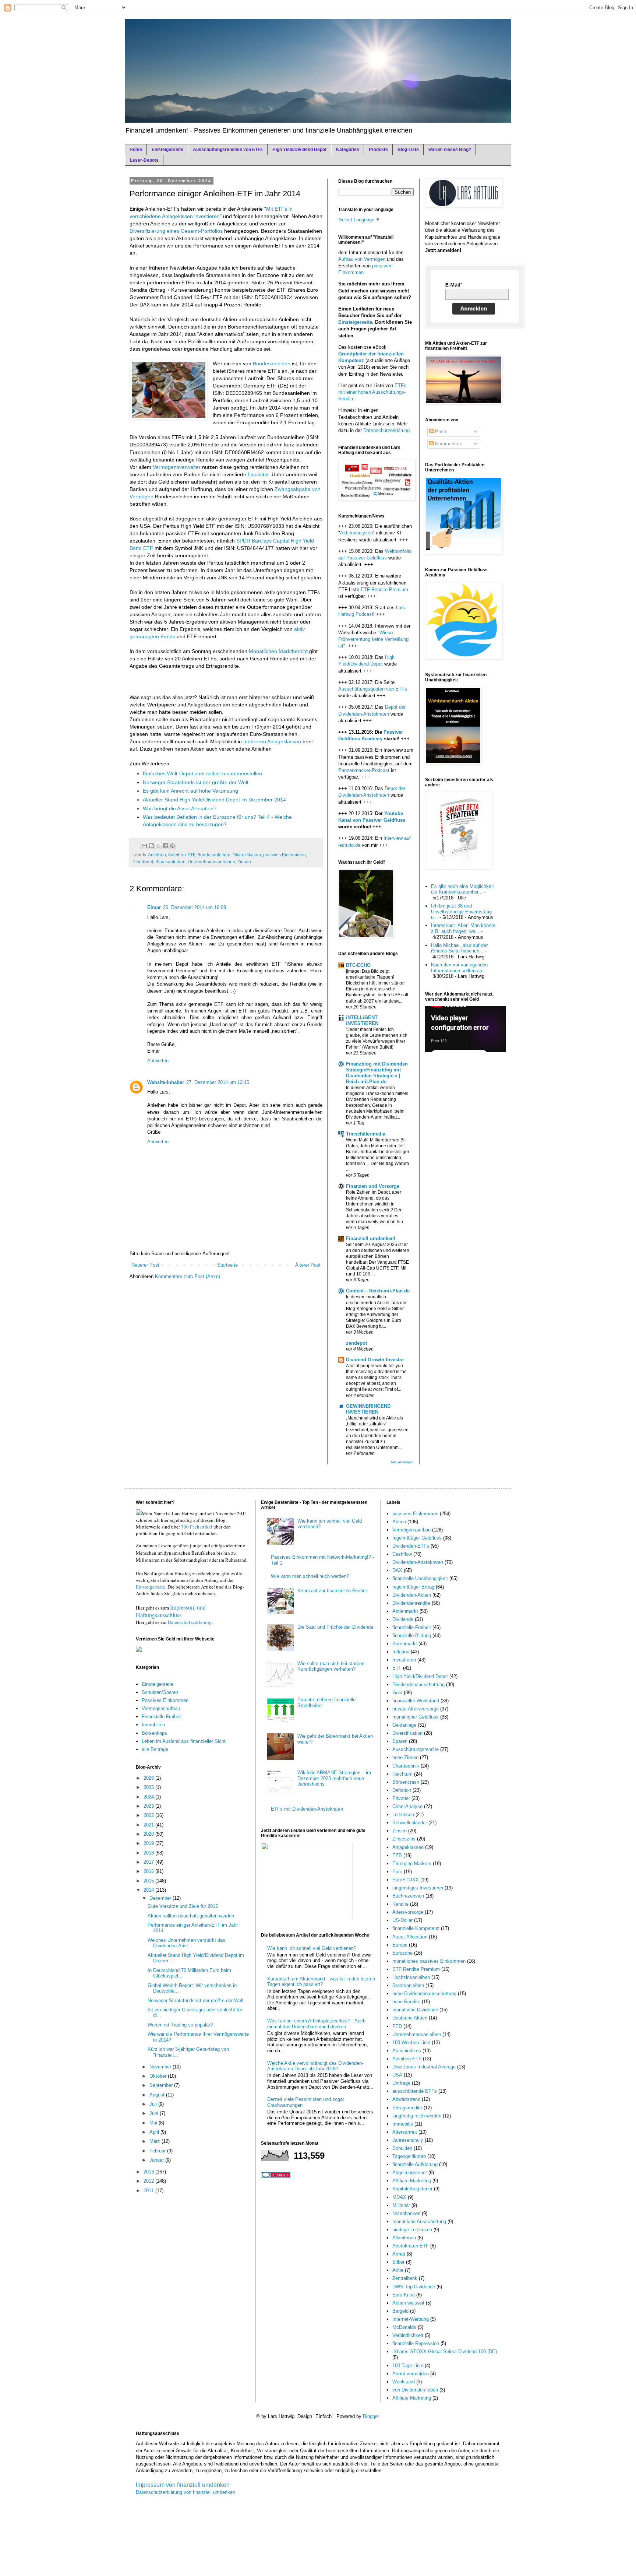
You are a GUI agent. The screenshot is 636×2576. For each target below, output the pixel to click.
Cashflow (402, 1554)
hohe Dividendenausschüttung (424, 1994)
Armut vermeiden (411, 2374)
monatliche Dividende (415, 2010)
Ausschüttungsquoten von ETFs (373, 689)
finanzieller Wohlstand (416, 1701)
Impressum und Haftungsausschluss (171, 1611)
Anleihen (157, 855)
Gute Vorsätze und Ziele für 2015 (183, 1906)
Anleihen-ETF (181, 855)
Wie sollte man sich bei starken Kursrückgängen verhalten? (331, 1666)
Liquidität (258, 474)
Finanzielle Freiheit (162, 1717)
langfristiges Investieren (418, 1888)
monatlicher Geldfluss (416, 1717)
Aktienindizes (407, 2051)
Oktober (159, 2076)
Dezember (161, 1898)
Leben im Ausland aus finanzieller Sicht (184, 1741)
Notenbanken (406, 2213)
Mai (154, 2123)
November (161, 2067)
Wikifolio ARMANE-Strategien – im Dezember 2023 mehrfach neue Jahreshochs (334, 1778)
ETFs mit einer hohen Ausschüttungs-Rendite (372, 392)
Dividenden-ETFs (411, 1546)
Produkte (378, 150)
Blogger (371, 2416)
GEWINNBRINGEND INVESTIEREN (368, 1409)
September (162, 2085)
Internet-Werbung (411, 2319)
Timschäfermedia (366, 1134)
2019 (149, 1843)
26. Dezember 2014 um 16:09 (195, 907)
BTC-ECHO (358, 965)
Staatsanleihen (170, 862)
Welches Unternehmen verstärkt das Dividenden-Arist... (186, 1943)
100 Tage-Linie (408, 2366)
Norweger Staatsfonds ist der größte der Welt (196, 782)
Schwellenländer (410, 1823)
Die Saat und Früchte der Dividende (335, 1627)
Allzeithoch (404, 2238)
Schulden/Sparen (160, 1692)
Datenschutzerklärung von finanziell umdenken (185, 2492)
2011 (149, 2191)
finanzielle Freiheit (412, 1627)
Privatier (401, 1798)
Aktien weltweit (408, 2303)
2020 (149, 1834)
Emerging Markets (412, 1863)
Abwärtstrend (406, 2099)
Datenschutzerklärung (386, 430)
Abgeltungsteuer (410, 2173)
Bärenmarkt (405, 1644)
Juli (154, 2104)
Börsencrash (406, 1782)
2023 (149, 1806)
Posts (441, 431)
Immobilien (153, 1725)
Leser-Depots (144, 160)
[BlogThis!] (151, 846)
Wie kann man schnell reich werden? (310, 1576)
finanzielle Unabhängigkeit (420, 1578)
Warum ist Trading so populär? (180, 2025)
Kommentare (448, 444)
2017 (149, 1862)
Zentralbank (405, 2278)
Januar (157, 2160)
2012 (149, 2181)
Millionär (401, 2205)
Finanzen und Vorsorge (373, 1186)
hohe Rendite (406, 2002)
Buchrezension (408, 1896)
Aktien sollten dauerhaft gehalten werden (191, 1916)
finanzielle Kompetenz (416, 1928)
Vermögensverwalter (177, 467)
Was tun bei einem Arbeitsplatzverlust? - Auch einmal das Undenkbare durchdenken (316, 2024)
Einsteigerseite (167, 150)
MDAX (399, 2197)
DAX (397, 1570)
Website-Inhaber (166, 1082)
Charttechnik (406, 1766)
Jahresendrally (408, 2140)
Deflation (402, 1790)
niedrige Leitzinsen (412, 2230)
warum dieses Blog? (450, 150)
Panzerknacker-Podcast (364, 770)
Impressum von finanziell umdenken (183, 2485)
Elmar (154, 907)
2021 (149, 1825)
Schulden (402, 2148)
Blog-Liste (408, 150)
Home (136, 150)
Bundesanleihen (272, 364)
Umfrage (401, 2083)
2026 (149, 1778)
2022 (149, 1815)
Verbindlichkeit (408, 2335)
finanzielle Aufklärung (415, 2164)
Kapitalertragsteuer (412, 2189)
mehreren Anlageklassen (272, 741)
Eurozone (402, 1953)
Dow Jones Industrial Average (424, 2067)
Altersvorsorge (408, 1912)
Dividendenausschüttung (418, 1684)
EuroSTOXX (406, 1880)
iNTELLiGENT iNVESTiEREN (362, 1020)
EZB (397, 1855)
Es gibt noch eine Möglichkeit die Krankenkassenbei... (462, 889)
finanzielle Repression (416, 2343)
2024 (149, 1797)
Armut (399, 2254)
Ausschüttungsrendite (416, 1749)
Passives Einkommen (165, 1700)
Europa (400, 1945)
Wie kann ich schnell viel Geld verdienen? (312, 1948)
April (155, 2132)
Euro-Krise (404, 2295)
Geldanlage (404, 1725)
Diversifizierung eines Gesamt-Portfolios (176, 231)
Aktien (399, 1522)
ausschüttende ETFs (415, 2091)
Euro (397, 1872)
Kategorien (348, 150)
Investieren (404, 1660)
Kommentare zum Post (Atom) (188, 1276)
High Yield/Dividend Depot (299, 150)
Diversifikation (247, 855)
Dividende (403, 1619)
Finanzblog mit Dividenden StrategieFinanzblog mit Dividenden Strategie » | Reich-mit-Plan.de (377, 1073)
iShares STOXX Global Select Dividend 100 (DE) (445, 2352)
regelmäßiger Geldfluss (417, 1538)
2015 (149, 1881)
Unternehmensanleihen (211, 862)
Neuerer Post (145, 1265)
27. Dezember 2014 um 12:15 (218, 1082)
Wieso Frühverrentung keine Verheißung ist (373, 639)
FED (397, 2026)
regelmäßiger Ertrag (413, 1587)
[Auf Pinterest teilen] (172, 846)
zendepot (356, 1343)
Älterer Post (308, 1265)
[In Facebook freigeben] (165, 846)
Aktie (398, 2270)
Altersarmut (405, 2132)
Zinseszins (404, 1839)
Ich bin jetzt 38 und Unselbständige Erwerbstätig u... (461, 912)
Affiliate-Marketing (412, 2181)
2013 (149, 2172)
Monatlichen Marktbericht (278, 651)
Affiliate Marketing (412, 2398)
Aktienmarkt (405, 1611)
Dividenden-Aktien (412, 1595)
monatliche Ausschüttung (419, 2221)
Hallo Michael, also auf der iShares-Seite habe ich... (459, 948)
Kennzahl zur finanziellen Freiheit (333, 1591)
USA (397, 2075)
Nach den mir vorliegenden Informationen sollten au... (459, 968)
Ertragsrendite (407, 2108)
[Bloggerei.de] (276, 2176)
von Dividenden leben (415, 2390)
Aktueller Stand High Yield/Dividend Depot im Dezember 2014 (214, 800)
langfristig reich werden (417, 2116)
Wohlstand (404, 2382)
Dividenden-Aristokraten (418, 1562)
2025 (149, 1787)
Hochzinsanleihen (411, 1977)
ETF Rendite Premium (384, 589)
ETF (397, 1668)
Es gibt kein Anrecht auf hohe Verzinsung (190, 791)
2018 (149, 1853)
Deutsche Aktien (410, 2018)
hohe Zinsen (405, 1757)
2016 (149, 1871)
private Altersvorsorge (416, 1709)
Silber (398, 2262)
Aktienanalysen (356, 533)
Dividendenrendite (411, 1603)
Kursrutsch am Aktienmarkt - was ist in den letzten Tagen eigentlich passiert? (321, 1982)
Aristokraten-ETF (411, 2246)
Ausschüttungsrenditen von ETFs (228, 150)
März (156, 2141)
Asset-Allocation (410, 1937)
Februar (158, 2151)
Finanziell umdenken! (371, 1238)
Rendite (400, 1904)
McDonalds (404, 2327)
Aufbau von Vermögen (362, 259)
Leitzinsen (403, 1815)
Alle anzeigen (402, 1462)
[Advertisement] (216, 681)
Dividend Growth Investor (375, 1360)
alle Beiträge (155, 1749)
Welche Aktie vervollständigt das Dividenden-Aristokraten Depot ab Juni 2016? (315, 2066)
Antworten (158, 1061)
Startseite (227, 1265)
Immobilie (403, 2124)
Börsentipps (154, 1733)
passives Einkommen (285, 855)
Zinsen (244, 862)
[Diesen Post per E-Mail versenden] (144, 846)
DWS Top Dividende (414, 2287)
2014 (149, 1890)
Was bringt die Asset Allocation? (180, 808)
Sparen (400, 1741)
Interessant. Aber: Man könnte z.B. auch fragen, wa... (463, 928)
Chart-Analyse (407, 1806)
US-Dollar (402, 1920)
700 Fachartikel (197, 1527)
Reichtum (402, 1774)
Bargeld (400, 2311)
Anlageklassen (408, 1847)
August (158, 2095)
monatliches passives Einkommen (429, 1961)
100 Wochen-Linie (411, 2042)
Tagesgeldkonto (409, 2156)
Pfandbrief (143, 862)
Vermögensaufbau (161, 1708)
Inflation (401, 1652)
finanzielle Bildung (412, 1636)
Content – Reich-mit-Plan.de (378, 1291)
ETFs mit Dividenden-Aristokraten (307, 1809)
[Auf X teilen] (158, 846)
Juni (155, 2113)
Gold (397, 1693)
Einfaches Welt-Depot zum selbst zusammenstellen (202, 773)
